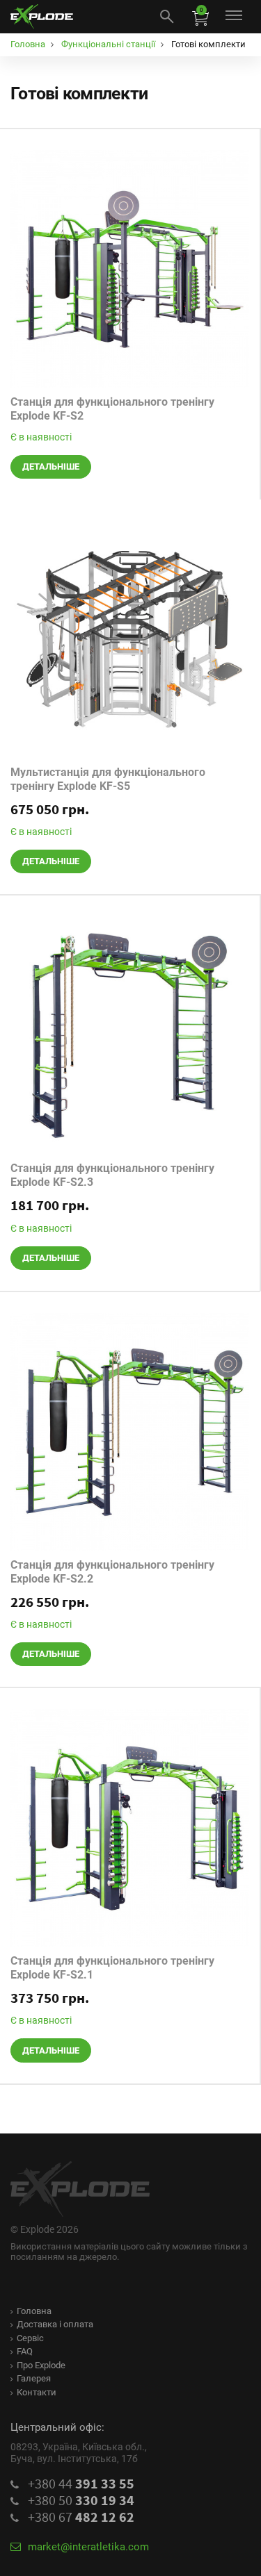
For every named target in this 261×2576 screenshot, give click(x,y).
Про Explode (41, 2365)
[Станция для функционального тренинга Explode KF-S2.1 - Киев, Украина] (130, 1828)
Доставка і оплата (55, 2324)
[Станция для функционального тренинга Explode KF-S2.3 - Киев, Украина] (130, 1035)
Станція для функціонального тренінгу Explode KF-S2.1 (112, 1968)
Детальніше (51, 467)
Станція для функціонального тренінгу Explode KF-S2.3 (112, 1175)
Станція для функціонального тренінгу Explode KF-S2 (112, 409)
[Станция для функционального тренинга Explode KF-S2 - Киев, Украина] (130, 269)
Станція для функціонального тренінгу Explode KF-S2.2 (112, 1572)
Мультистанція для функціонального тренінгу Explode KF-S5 (108, 779)
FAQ (25, 2351)
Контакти (37, 2392)
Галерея (34, 2378)
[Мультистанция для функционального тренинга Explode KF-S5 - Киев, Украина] (130, 639)
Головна (34, 2311)
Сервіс (30, 2338)
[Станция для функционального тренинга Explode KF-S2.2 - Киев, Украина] (130, 1432)
